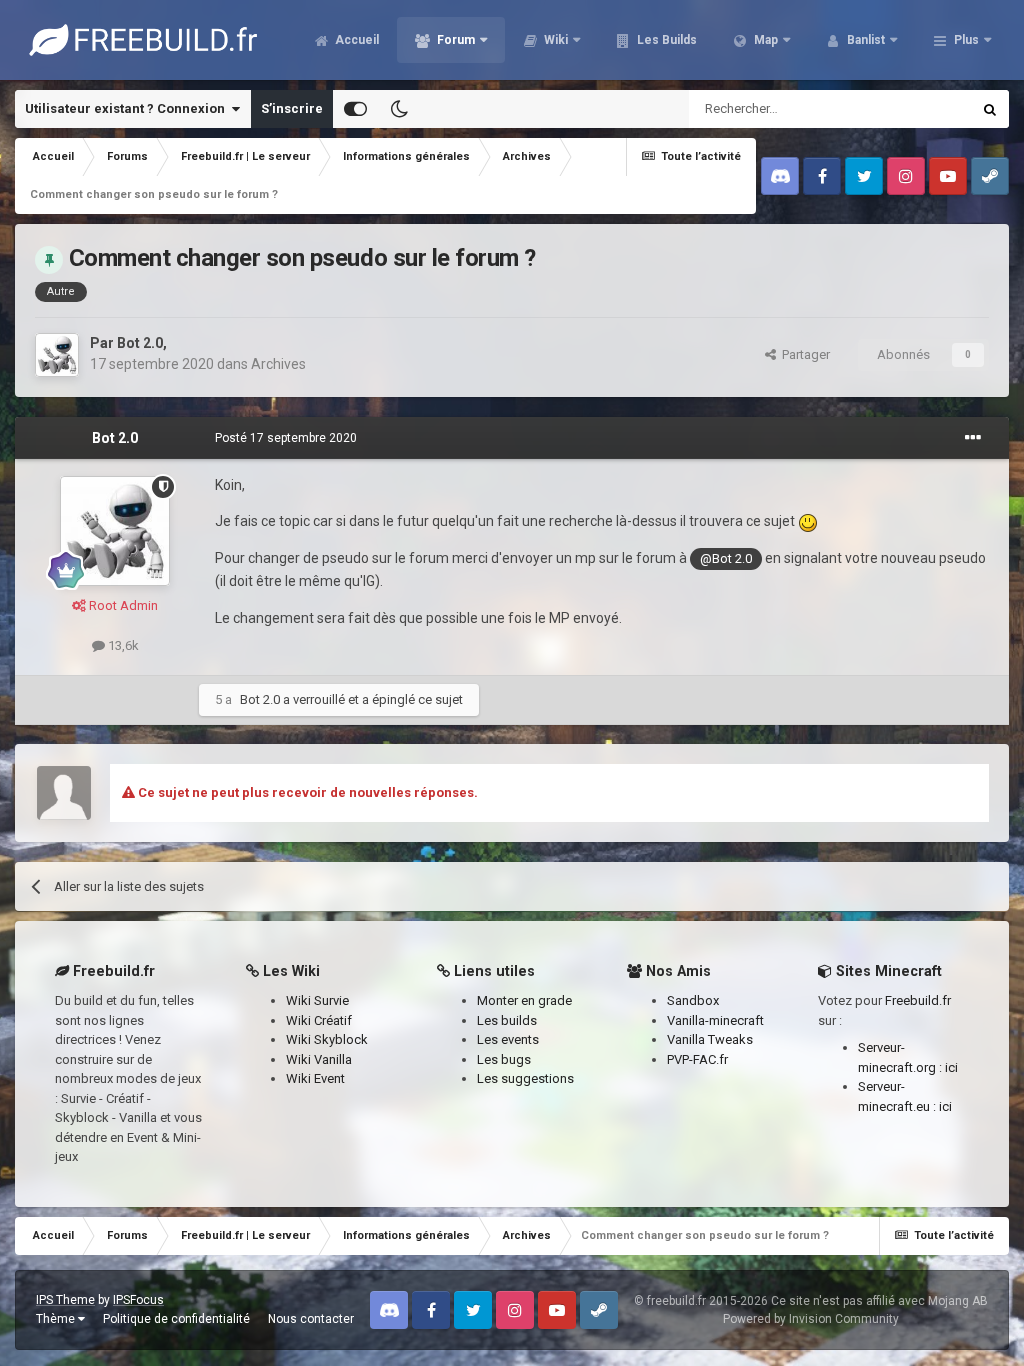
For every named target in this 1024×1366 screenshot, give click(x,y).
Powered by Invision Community (811, 1319)
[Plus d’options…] (973, 438)
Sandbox (693, 1000)
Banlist (864, 40)
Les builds (507, 1020)
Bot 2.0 (140, 343)
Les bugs (504, 1059)
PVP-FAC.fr (697, 1059)
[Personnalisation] (355, 109)
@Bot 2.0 (726, 558)
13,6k (122, 645)
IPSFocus (138, 1300)
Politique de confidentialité (176, 1319)
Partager (803, 354)
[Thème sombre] (399, 109)
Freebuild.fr (918, 1000)
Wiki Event (315, 1078)
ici (951, 1067)
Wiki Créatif (319, 1020)
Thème (57, 1319)
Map (764, 40)
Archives (278, 364)
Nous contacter (311, 1319)
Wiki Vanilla (319, 1059)
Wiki (554, 40)
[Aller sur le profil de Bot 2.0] (57, 355)
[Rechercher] (990, 109)
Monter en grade (524, 1000)
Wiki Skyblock (327, 1039)
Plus (966, 40)
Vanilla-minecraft (715, 1020)
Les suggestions (525, 1078)
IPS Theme (65, 1300)
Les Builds (665, 40)
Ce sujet (921, 109)
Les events (508, 1039)
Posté (286, 438)
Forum (454, 40)
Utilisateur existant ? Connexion (128, 108)
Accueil (355, 40)
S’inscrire (292, 108)
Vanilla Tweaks (710, 1039)
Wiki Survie (317, 1000)
